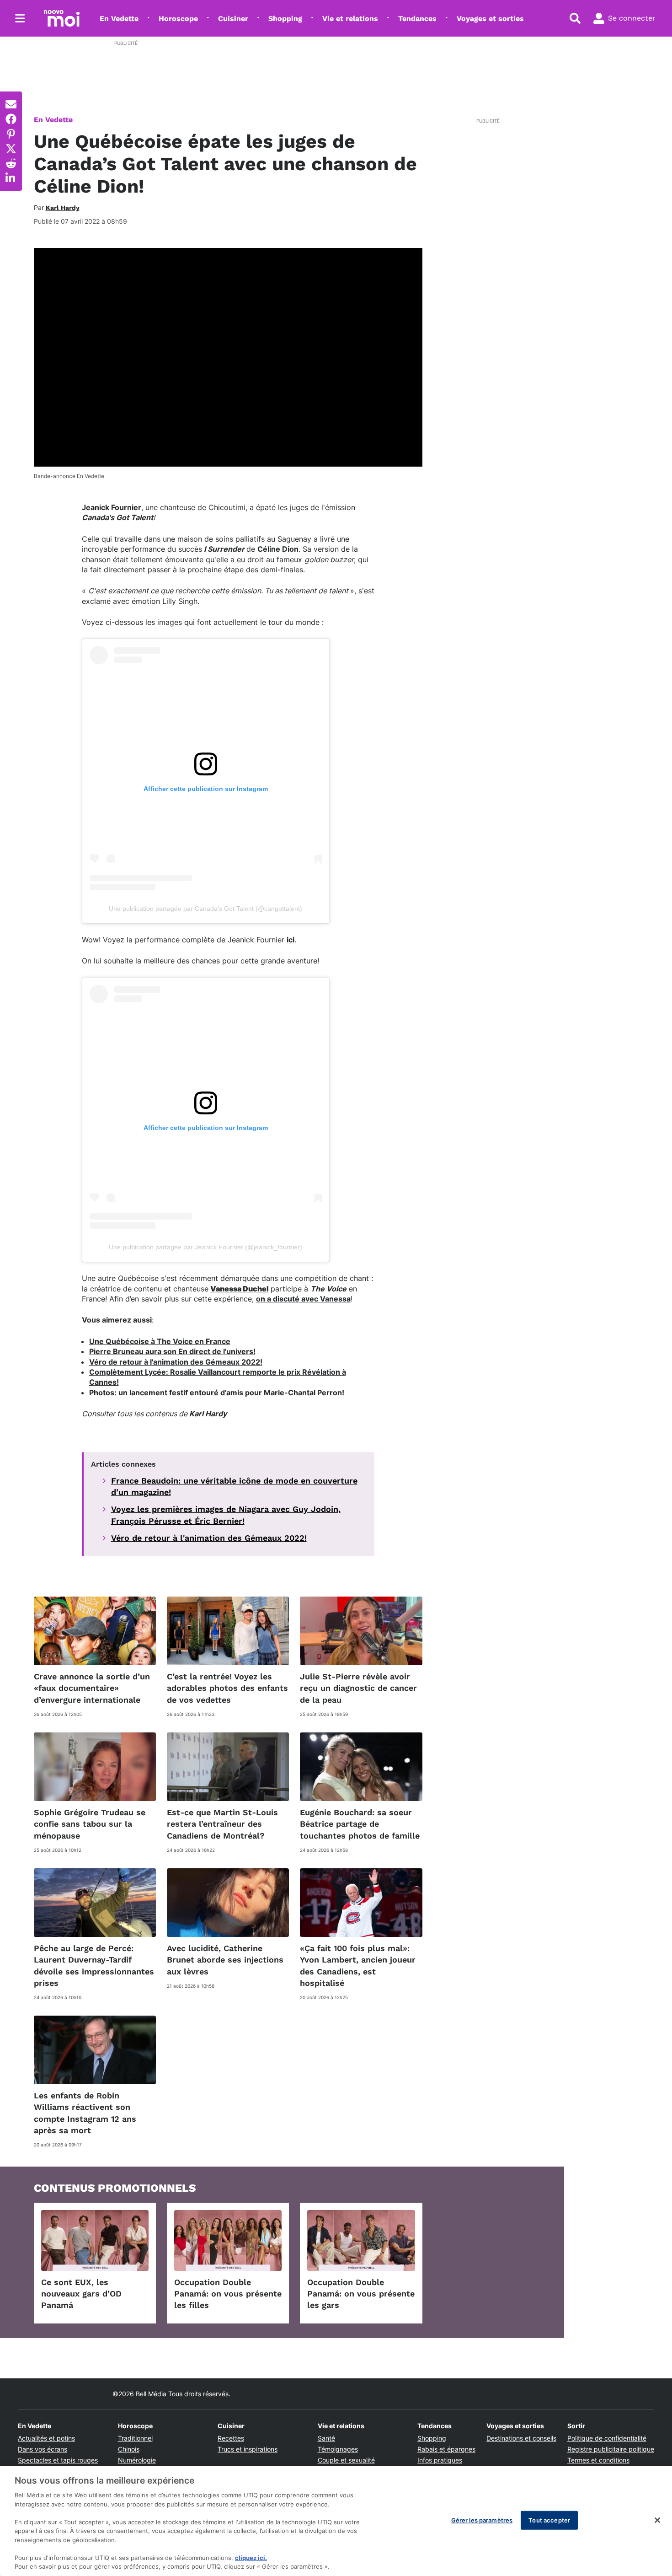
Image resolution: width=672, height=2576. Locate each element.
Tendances (417, 19)
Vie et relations (350, 19)
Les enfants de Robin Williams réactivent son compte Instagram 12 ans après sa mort (85, 2113)
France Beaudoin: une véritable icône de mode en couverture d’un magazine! (234, 1486)
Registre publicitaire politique (611, 2449)
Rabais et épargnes (446, 2449)
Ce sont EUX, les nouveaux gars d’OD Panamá (81, 2294)
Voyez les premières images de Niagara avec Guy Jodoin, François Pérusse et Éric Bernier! (226, 1515)
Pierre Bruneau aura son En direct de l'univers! (172, 1351)
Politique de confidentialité (607, 2438)
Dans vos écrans (43, 2449)
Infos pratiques (440, 2460)
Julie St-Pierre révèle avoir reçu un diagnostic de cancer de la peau (358, 1688)
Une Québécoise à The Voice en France (160, 1341)
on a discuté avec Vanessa (303, 1299)
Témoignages (338, 2449)
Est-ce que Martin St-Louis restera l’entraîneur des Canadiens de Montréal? (222, 1824)
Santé (326, 2438)
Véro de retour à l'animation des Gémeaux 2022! (176, 1362)
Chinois (129, 2449)
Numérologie (137, 2460)
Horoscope (178, 19)
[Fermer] (657, 2520)
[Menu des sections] (20, 18)
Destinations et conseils (521, 2438)
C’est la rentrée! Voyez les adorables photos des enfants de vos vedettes (227, 1688)
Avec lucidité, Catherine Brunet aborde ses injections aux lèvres (225, 1960)
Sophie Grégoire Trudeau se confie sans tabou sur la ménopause (90, 1824)
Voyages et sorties (490, 19)
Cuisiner (233, 19)
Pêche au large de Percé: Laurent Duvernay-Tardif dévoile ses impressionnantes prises (94, 1966)
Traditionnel (135, 2438)
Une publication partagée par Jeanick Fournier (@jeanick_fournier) (205, 1247)
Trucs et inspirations (248, 2449)
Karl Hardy (208, 1414)
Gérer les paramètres (482, 2520)
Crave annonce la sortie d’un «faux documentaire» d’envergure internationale (92, 1688)
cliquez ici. (251, 2558)
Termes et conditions (598, 2460)
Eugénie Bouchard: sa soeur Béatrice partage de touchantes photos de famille (360, 1824)
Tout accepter (549, 2520)
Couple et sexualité (346, 2460)
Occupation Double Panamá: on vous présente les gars (361, 2294)
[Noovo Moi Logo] (62, 18)
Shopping (285, 19)
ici (291, 940)
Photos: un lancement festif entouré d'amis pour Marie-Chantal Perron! (217, 1393)
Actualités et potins (46, 2438)
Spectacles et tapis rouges (58, 2460)
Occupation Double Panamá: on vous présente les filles (228, 2294)
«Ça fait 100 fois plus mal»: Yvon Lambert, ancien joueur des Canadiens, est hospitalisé (358, 1966)
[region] (336, 2521)
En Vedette (119, 19)
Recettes (231, 2438)
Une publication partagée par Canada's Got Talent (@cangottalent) (205, 909)
